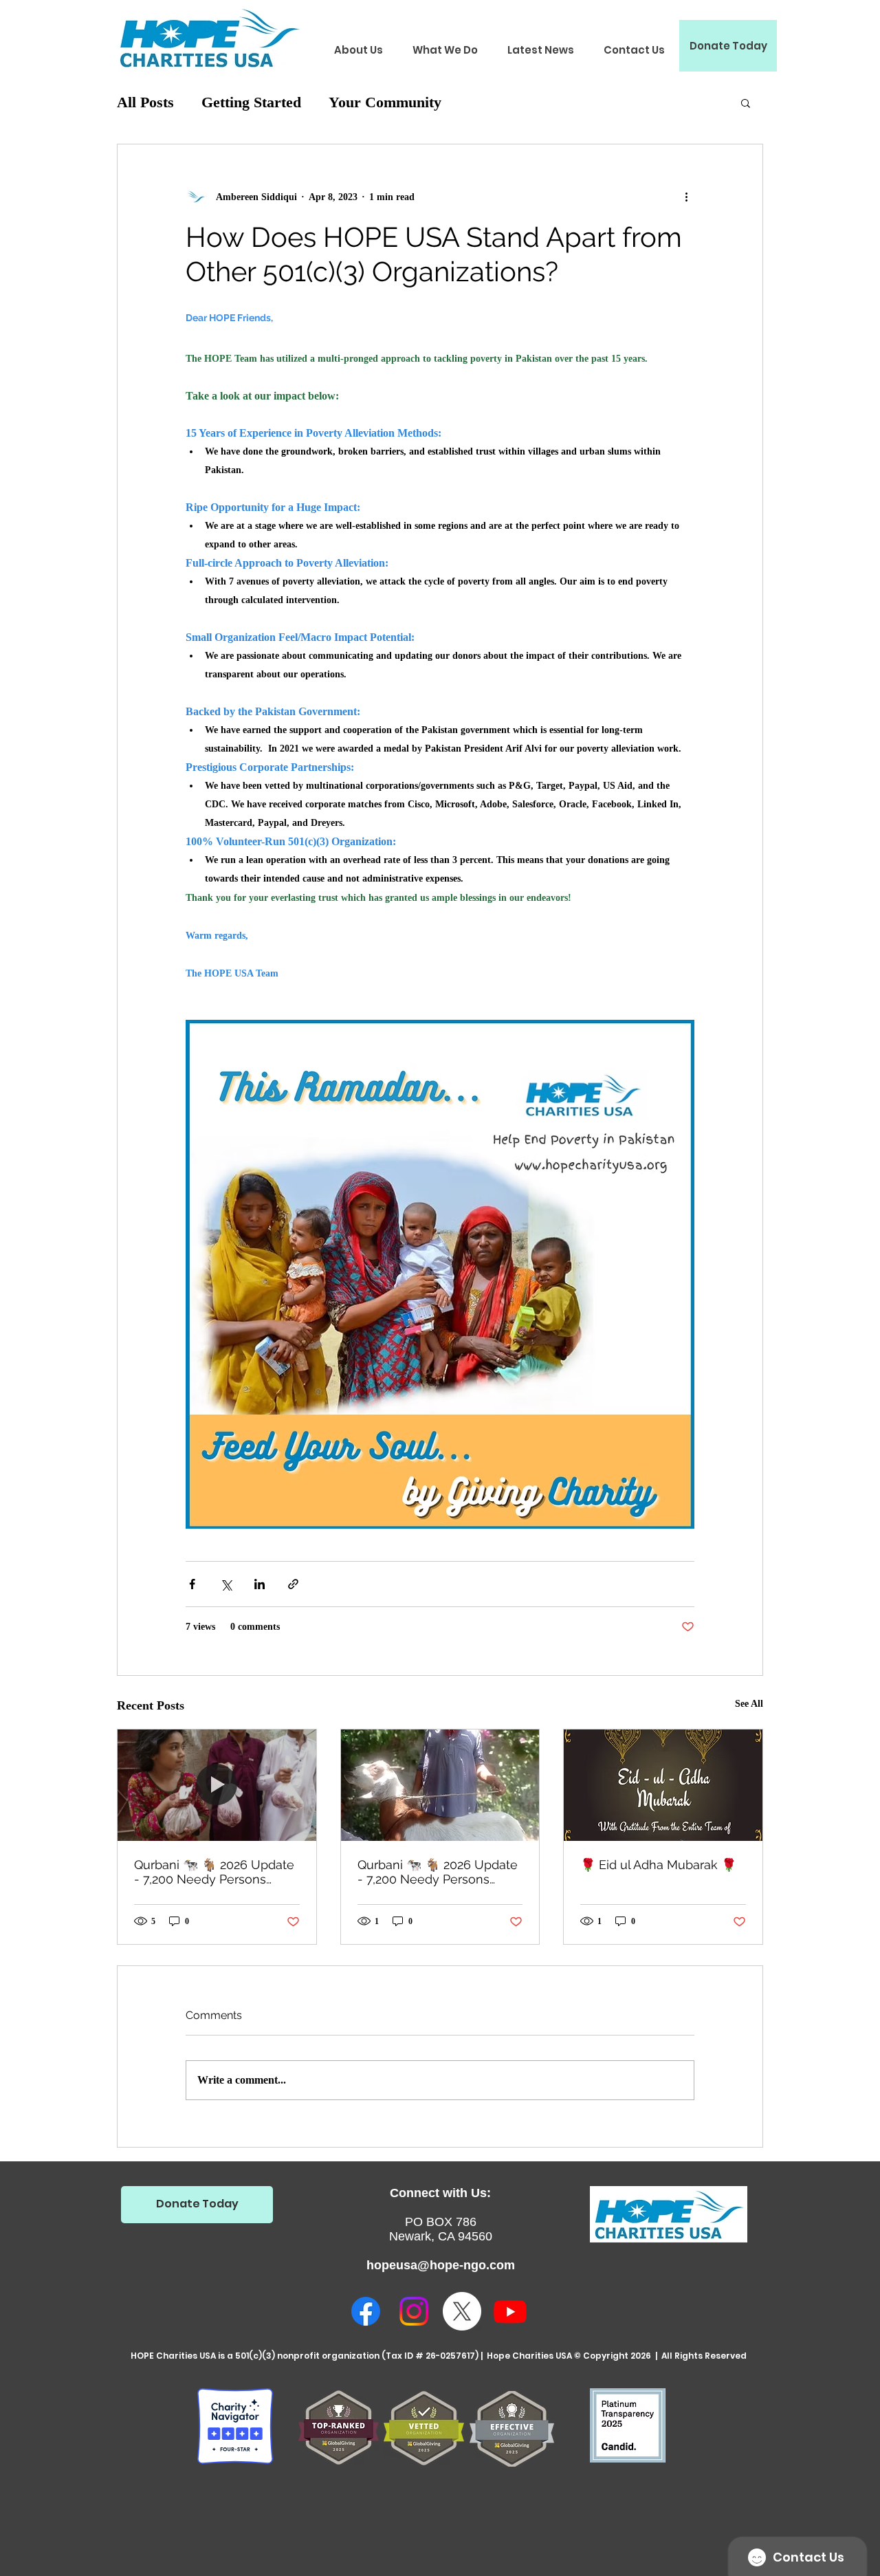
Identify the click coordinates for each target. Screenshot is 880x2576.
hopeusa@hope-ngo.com (441, 2265)
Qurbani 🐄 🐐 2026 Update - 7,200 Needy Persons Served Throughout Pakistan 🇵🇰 (217, 1872)
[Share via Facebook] (192, 1584)
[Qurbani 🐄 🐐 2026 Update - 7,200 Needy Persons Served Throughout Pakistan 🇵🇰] (217, 1785)
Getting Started (251, 102)
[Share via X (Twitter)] (226, 1584)
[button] (358, 50)
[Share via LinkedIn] (260, 1584)
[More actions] (686, 197)
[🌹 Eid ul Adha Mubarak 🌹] (663, 1785)
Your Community (385, 102)
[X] (462, 2311)
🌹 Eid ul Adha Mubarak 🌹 (658, 1865)
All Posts (145, 102)
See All (749, 1704)
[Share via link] (293, 1584)
